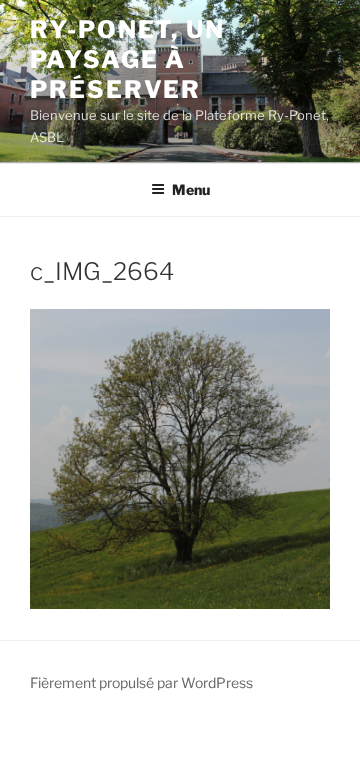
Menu (191, 189)
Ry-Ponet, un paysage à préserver (127, 59)
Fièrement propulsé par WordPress (141, 682)
